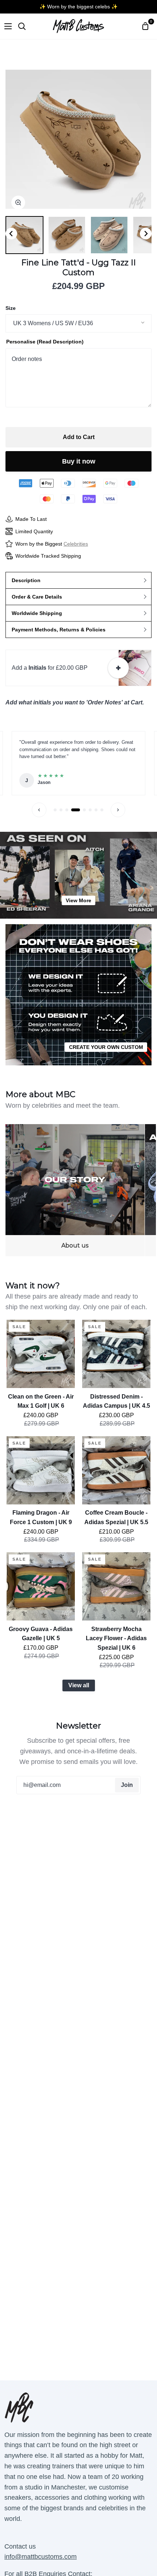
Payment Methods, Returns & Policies (59, 630)
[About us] (75, 1190)
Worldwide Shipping (37, 613)
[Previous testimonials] (39, 810)
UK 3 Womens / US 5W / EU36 (53, 323)
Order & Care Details (37, 597)
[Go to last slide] (11, 234)
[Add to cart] (118, 668)
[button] (24, 235)
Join (127, 1785)
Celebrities (76, 544)
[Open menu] (6, 26)
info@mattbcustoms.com (41, 2557)
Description (26, 580)
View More (78, 900)
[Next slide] (146, 234)
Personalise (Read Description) (45, 342)
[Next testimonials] (118, 810)
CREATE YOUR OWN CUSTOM (106, 1047)
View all (79, 1685)
